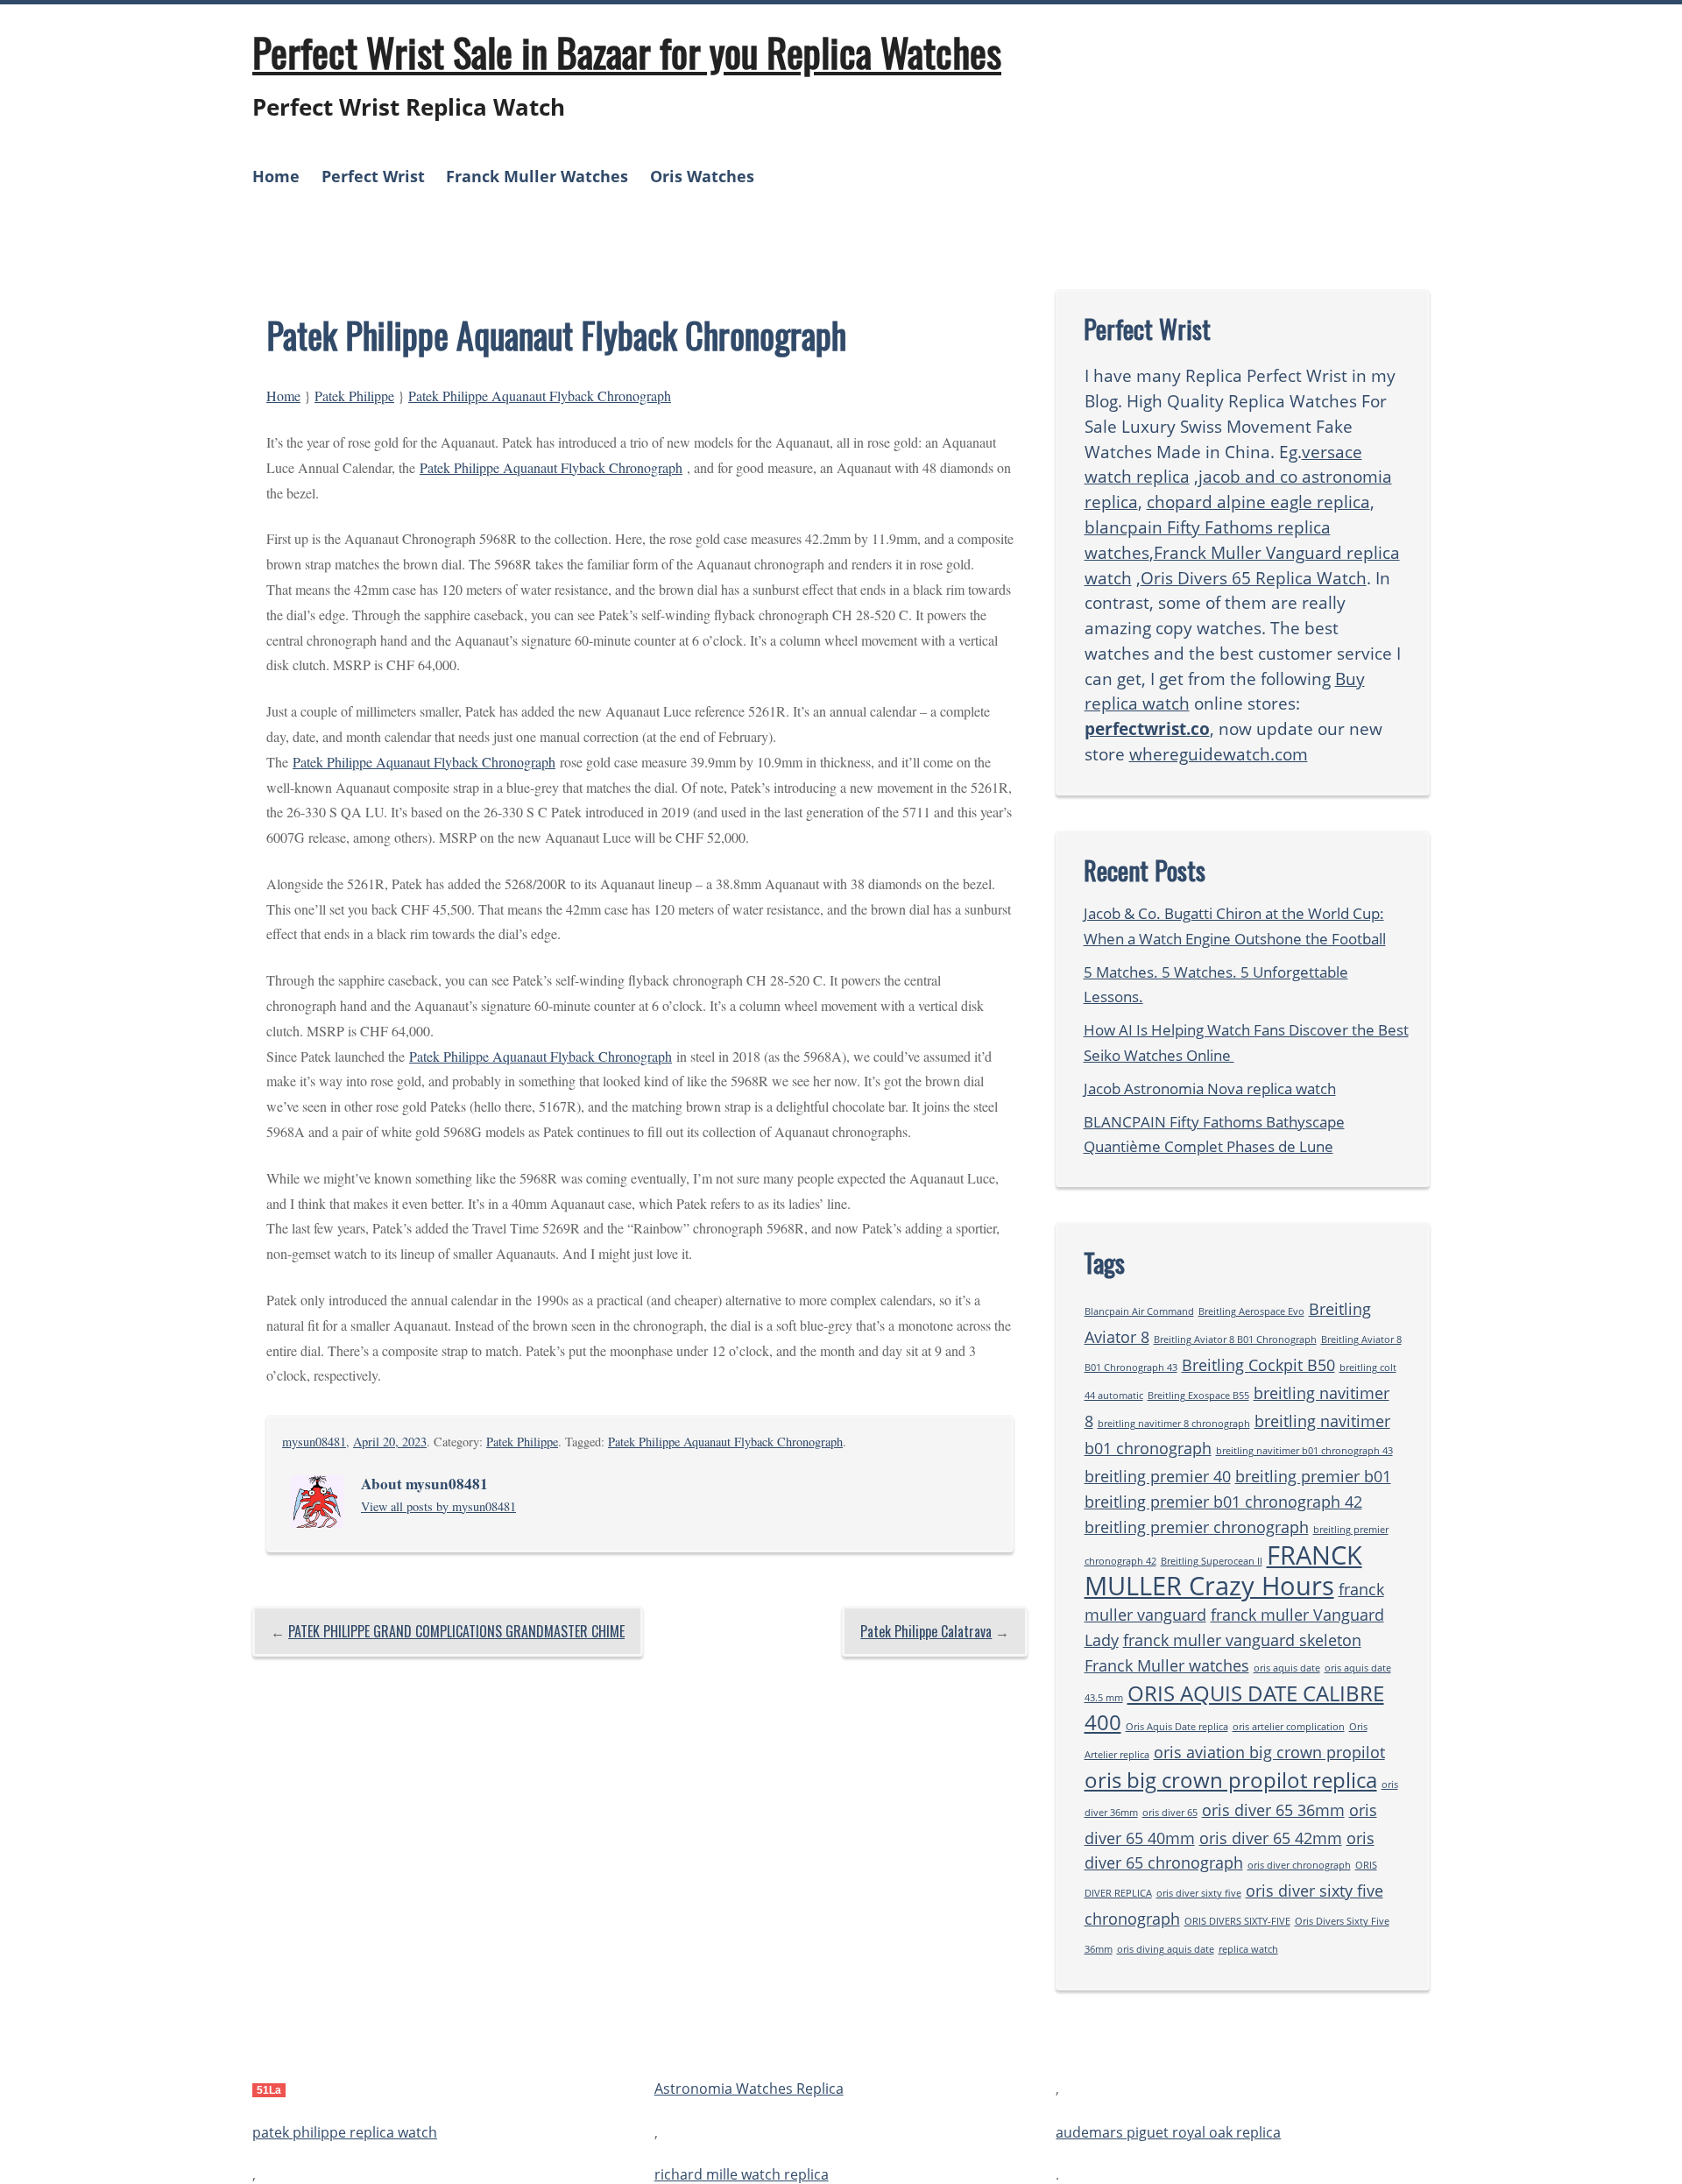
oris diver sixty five (1199, 1893)
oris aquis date (1287, 1668)
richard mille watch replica (742, 2174)
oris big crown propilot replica (1231, 1780)
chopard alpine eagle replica (1258, 502)
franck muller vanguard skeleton (1242, 1640)
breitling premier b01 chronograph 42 (1223, 1502)
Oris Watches (702, 176)
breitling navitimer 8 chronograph (1174, 1424)
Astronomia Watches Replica (749, 2089)
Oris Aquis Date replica (1177, 1727)
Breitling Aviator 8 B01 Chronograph (1235, 1339)
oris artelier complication (1289, 1727)
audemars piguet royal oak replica (1168, 2132)
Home (276, 176)
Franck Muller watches (1167, 1665)
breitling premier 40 (1158, 1476)
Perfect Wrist (373, 176)
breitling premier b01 (1313, 1476)
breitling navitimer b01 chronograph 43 (1304, 1451)
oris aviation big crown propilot (1269, 1752)
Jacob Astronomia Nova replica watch (1210, 1088)
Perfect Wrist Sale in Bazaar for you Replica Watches (627, 52)
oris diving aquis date (1166, 1949)
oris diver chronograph (1299, 1865)
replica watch (1248, 1949)
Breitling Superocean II (1212, 1561)
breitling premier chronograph (1197, 1527)
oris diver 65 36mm (1273, 1810)
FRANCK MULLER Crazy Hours (1223, 1571)
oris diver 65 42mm (1271, 1838)
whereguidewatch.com (1219, 754)
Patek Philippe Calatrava (926, 1631)
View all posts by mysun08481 (438, 1506)
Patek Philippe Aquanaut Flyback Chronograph (540, 396)
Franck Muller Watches (537, 176)
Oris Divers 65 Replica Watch (1254, 578)
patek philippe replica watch (345, 2132)
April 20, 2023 (390, 1442)
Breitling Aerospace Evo (1251, 1311)
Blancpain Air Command (1139, 1311)
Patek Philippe (354, 396)
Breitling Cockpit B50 (1258, 1365)
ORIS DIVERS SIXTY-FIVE (1237, 1921)
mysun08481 (314, 1442)
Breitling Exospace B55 (1198, 1396)
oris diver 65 (1170, 1813)
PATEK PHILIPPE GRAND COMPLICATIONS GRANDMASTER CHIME (456, 1631)
